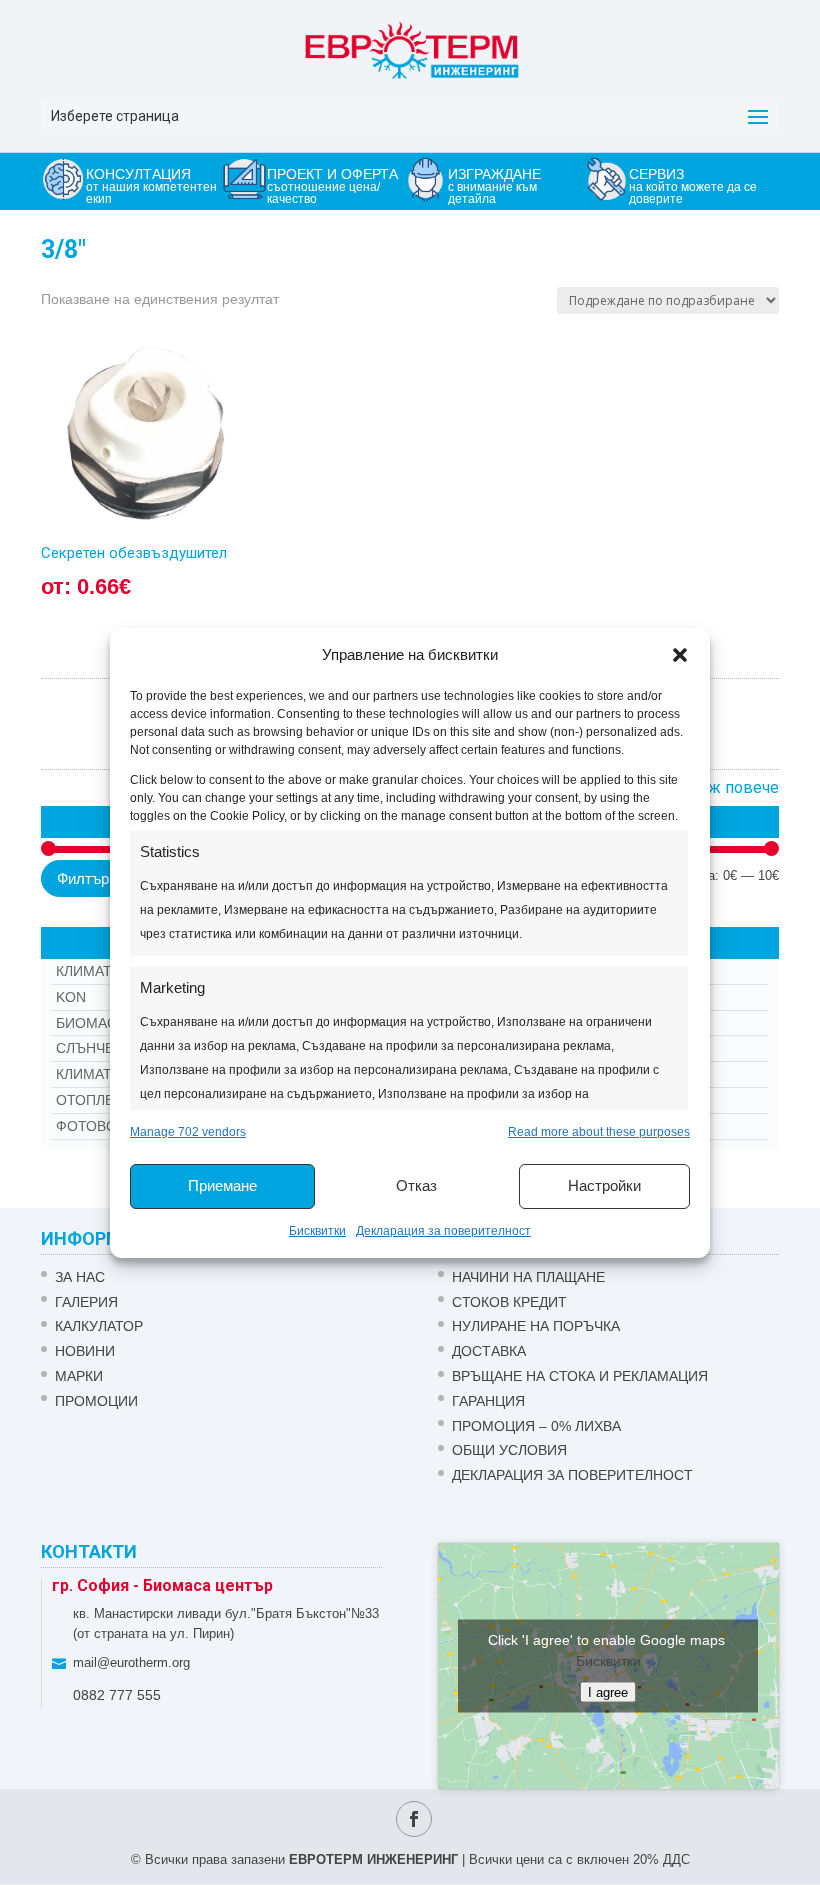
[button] (680, 655)
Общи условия (509, 1450)
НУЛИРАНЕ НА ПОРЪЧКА (536, 1326)
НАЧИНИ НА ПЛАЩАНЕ (528, 1277)
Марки (79, 1376)
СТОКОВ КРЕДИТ (509, 1302)
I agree (608, 1691)
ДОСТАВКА (489, 1351)
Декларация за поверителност (443, 1231)
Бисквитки (317, 1231)
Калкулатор (99, 1326)
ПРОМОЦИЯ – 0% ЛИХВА (536, 1426)
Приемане (222, 1185)
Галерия (86, 1302)
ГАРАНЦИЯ (488, 1401)
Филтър (83, 878)
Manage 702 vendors (188, 1132)
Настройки (604, 1185)
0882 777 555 (117, 1695)
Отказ (416, 1185)
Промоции (96, 1401)
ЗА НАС (80, 1277)
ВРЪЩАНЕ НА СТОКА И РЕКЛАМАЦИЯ (580, 1376)
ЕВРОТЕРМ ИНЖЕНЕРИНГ (373, 1859)
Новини (85, 1351)
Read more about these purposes (599, 1132)
